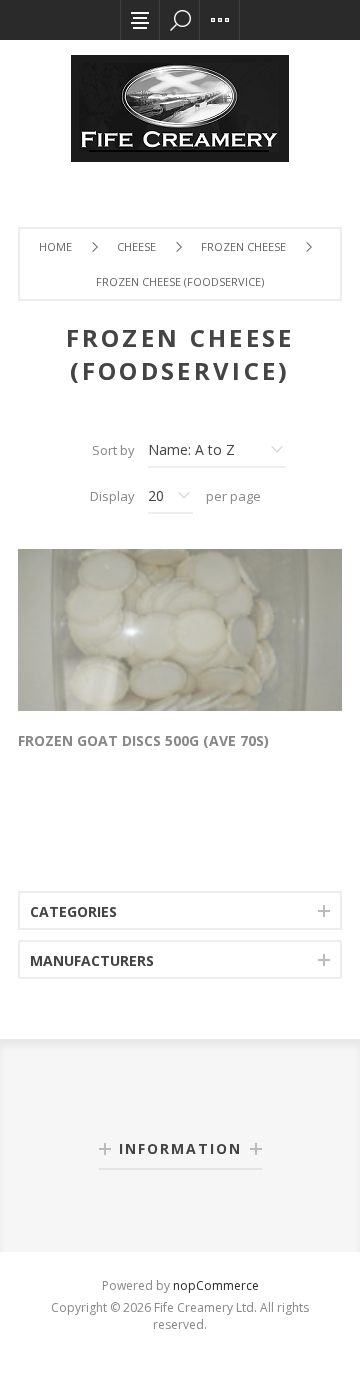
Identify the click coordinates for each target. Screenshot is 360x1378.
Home (55, 246)
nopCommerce (216, 1285)
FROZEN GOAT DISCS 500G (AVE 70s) (143, 740)
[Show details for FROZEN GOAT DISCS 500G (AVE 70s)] (180, 630)
